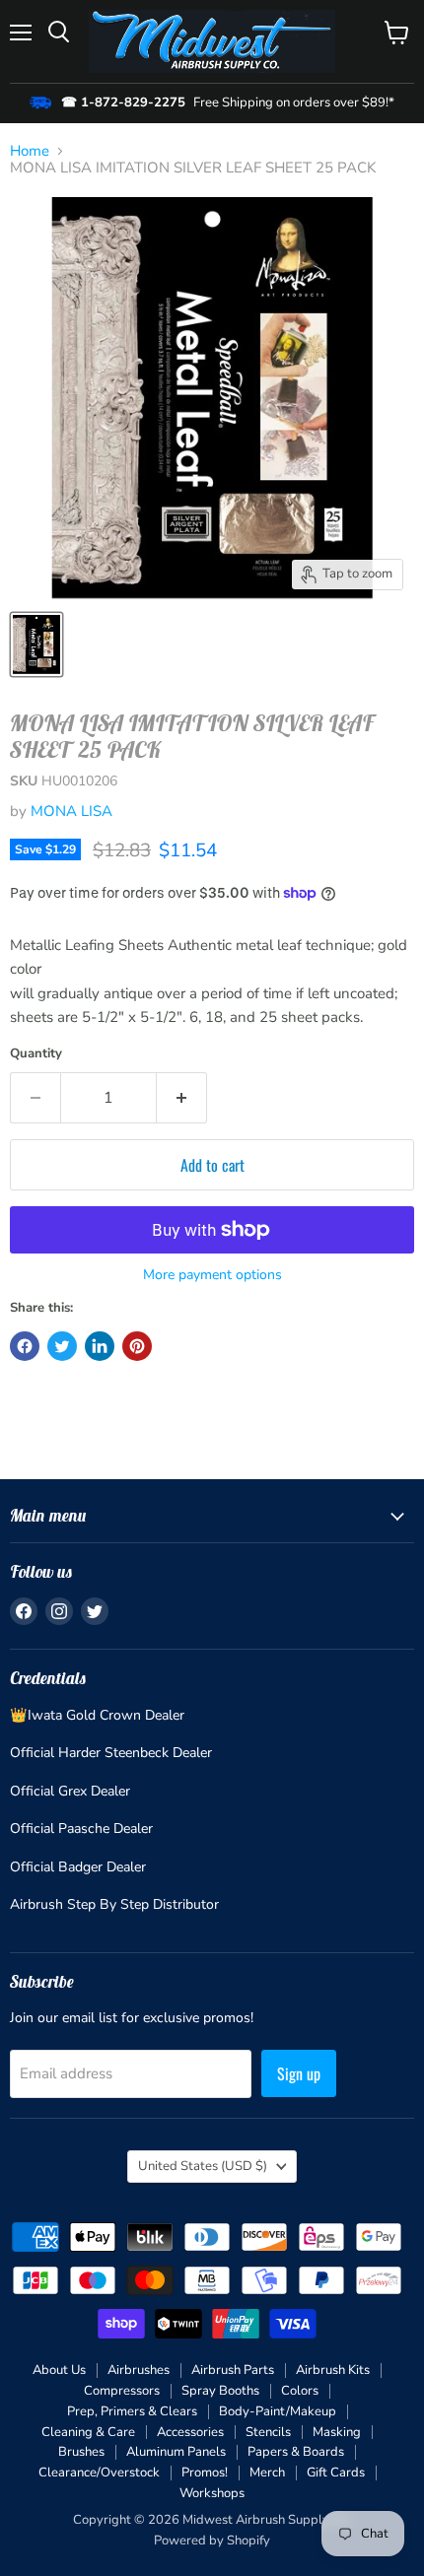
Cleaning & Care (88, 2432)
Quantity (36, 1054)
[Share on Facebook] (25, 1346)
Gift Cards (336, 2473)
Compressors (122, 2391)
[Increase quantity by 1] (182, 1098)
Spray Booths (220, 2391)
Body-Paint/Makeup (278, 2411)
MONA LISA (71, 811)
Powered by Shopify (212, 2541)
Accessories (190, 2432)
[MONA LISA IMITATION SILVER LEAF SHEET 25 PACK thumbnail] (36, 644)
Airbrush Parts (233, 2370)
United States (203, 2166)
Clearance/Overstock (99, 2473)
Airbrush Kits (333, 2370)
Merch (267, 2473)
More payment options (212, 1275)
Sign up (299, 2073)
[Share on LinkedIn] (100, 1346)
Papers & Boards (296, 2452)
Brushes (81, 2452)
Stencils (268, 2432)
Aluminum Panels (176, 2452)
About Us (59, 2370)
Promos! (205, 2473)
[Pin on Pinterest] (137, 1346)
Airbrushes (139, 2370)
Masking (337, 2432)
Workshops (212, 2493)
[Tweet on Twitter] (62, 1346)
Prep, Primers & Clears (132, 2411)
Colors (300, 2391)
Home (30, 151)
